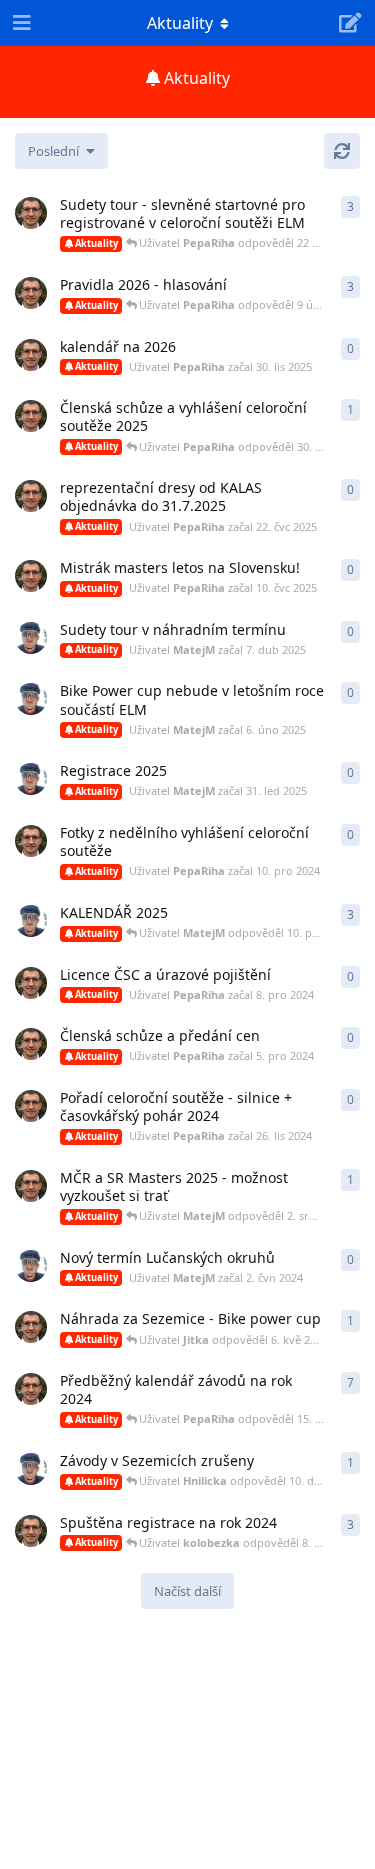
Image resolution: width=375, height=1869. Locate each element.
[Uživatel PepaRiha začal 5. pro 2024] (31, 1044)
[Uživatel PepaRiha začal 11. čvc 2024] (31, 1186)
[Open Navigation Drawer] (20, 23)
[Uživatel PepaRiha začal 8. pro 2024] (31, 983)
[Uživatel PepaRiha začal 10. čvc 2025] (31, 576)
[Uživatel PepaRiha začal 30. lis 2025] (31, 355)
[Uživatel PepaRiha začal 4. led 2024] (31, 1531)
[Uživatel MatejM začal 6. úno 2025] (31, 699)
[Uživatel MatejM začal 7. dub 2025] (31, 638)
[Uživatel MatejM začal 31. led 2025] (31, 779)
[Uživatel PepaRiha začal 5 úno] (31, 293)
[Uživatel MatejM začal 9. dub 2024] (31, 1469)
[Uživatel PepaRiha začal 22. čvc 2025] (31, 496)
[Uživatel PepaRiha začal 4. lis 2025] (31, 416)
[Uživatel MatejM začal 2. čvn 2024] (31, 1266)
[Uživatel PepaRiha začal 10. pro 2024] (31, 841)
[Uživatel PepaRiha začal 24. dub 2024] (31, 1327)
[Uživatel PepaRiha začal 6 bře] (31, 213)
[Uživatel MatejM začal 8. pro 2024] (31, 921)
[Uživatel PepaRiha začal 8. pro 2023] (31, 1389)
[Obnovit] (342, 151)
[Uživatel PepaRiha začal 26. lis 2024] (31, 1106)
